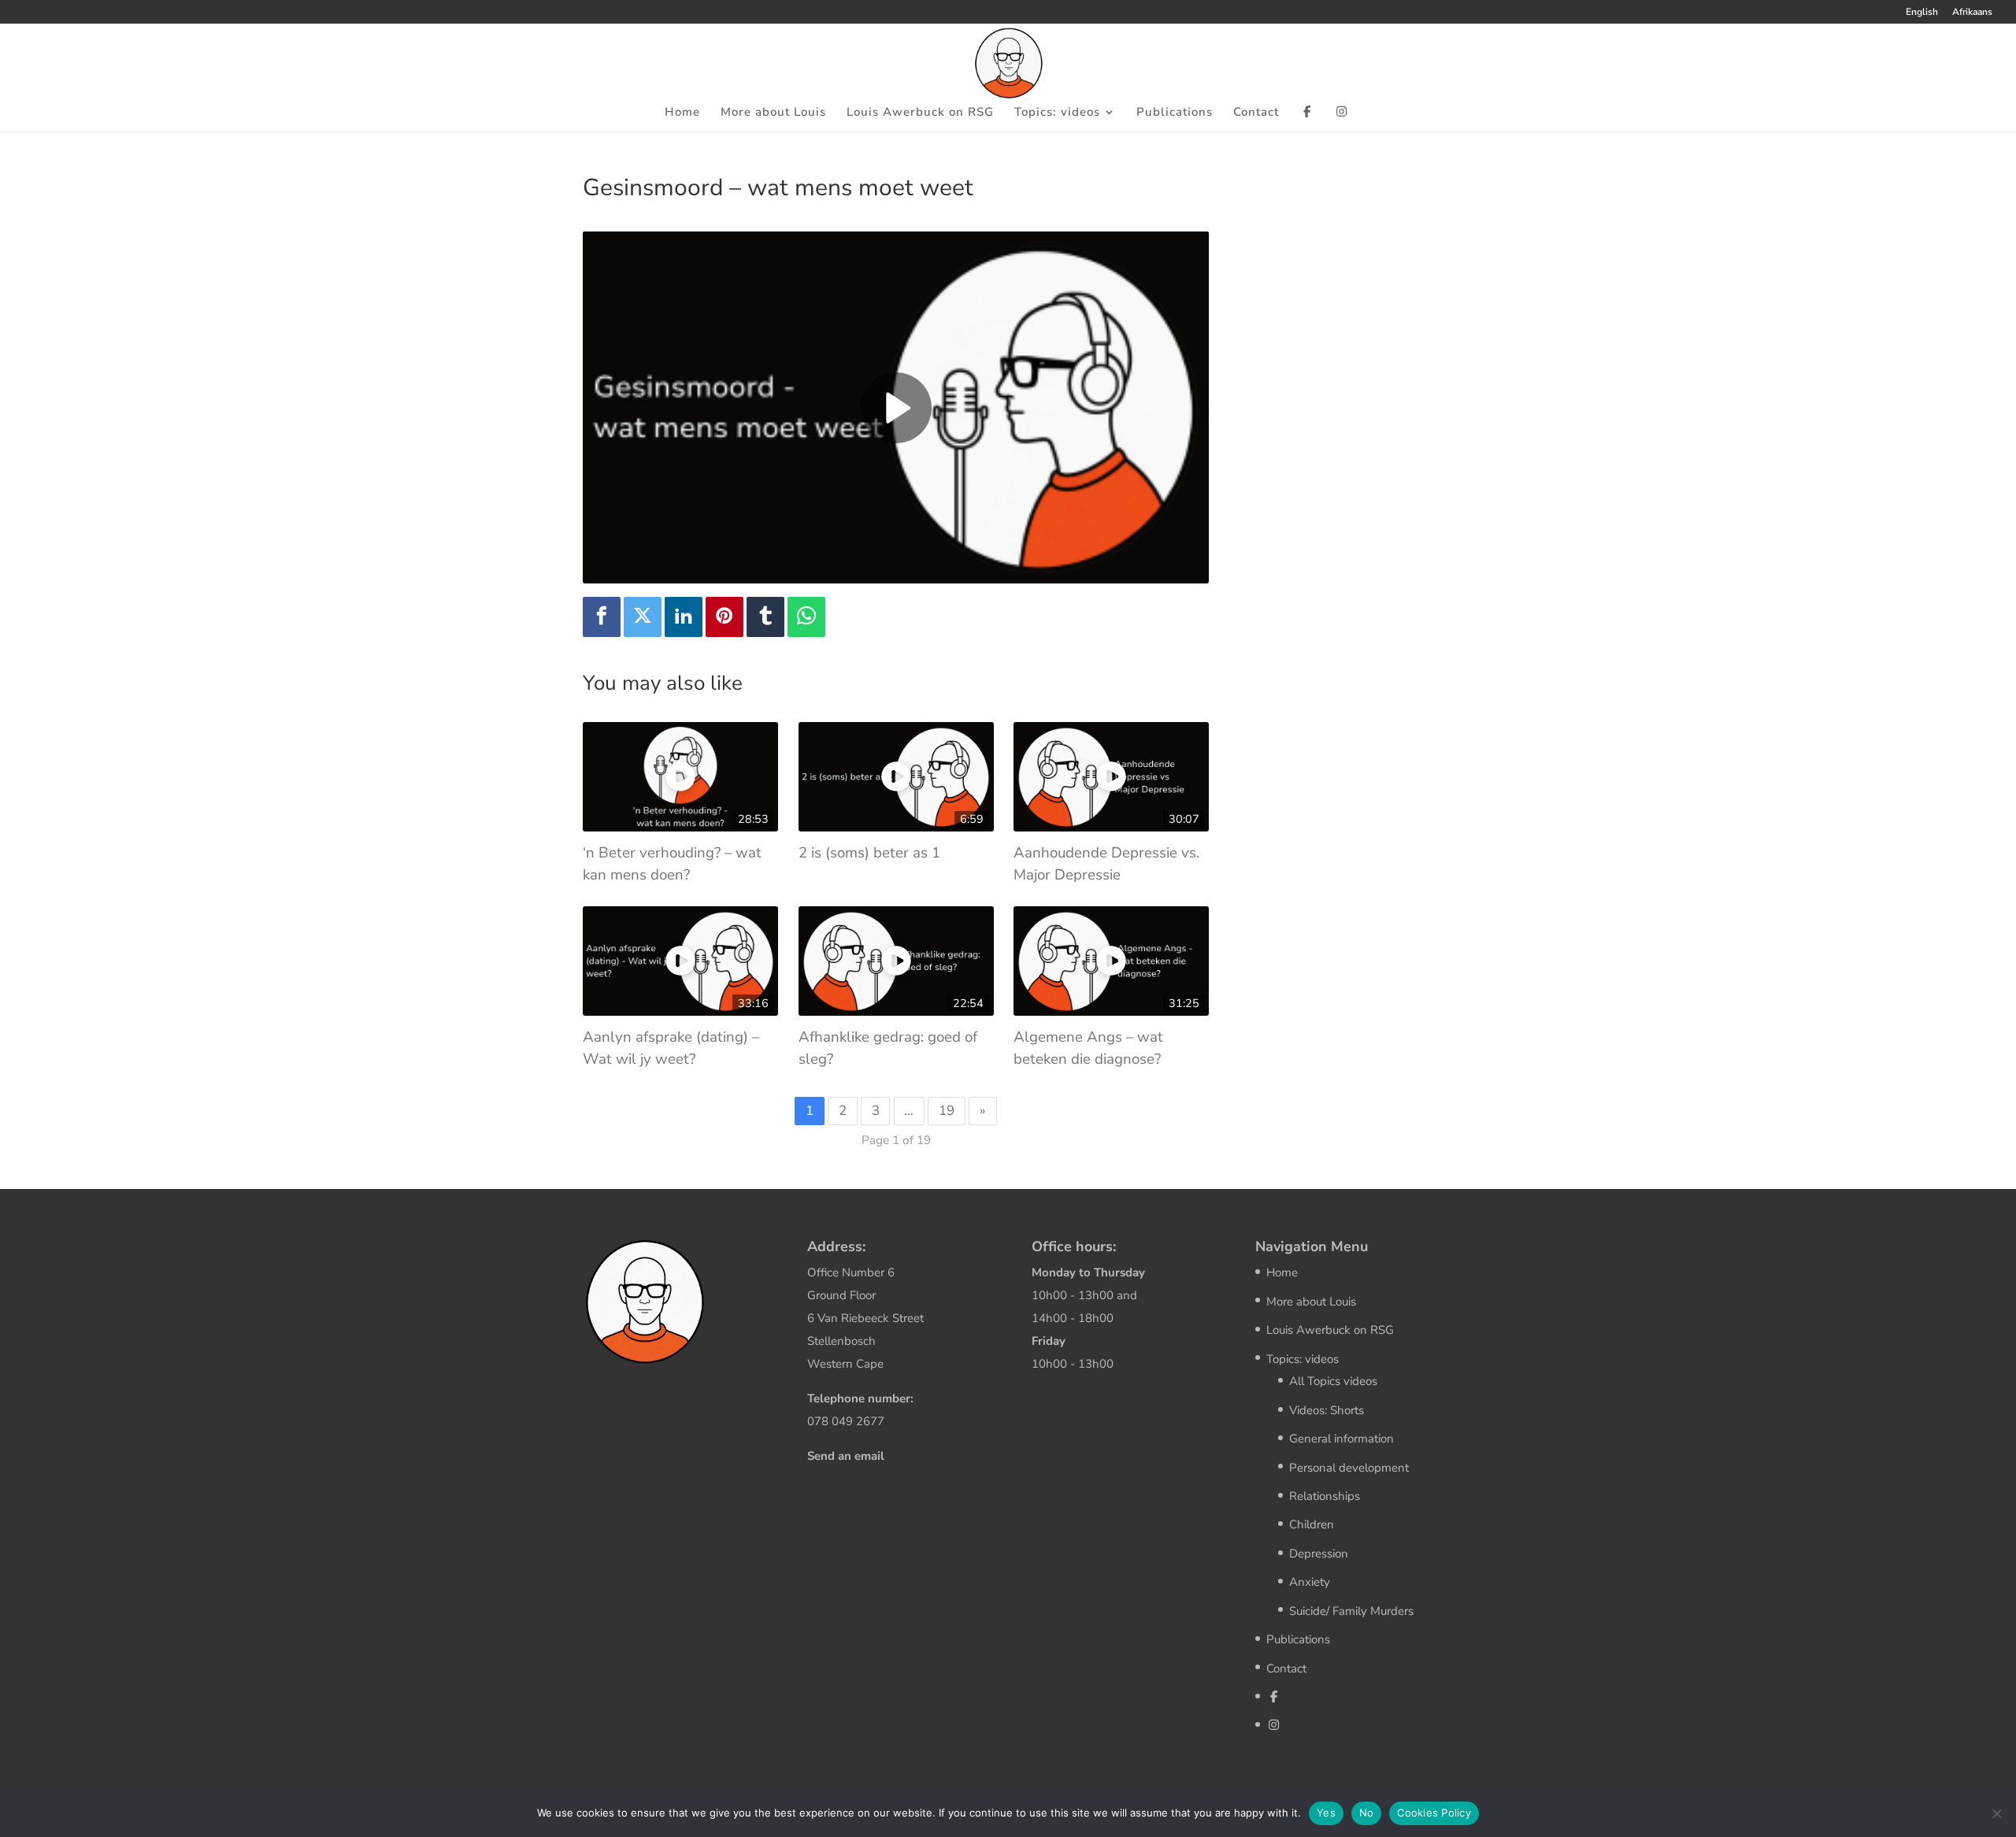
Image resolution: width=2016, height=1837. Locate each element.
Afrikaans (1972, 13)
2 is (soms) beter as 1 (869, 853)
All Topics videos (1333, 1381)
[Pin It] (724, 617)
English (1922, 13)
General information (1342, 1439)
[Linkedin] (684, 617)
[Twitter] (643, 617)
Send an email (846, 1456)
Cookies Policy (1434, 1813)
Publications (1175, 113)
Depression (1319, 1554)
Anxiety (1310, 1582)
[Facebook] (602, 617)
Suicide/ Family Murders (1351, 1611)
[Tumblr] (765, 617)
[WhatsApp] (806, 617)
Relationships (1325, 1496)
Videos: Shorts (1327, 1410)
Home (682, 113)
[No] (1996, 1813)
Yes (1326, 1813)
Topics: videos (1057, 113)
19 (947, 1111)
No (1367, 1813)
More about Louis (773, 113)
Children (1312, 1524)
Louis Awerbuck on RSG (920, 113)
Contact (1256, 113)
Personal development (1349, 1468)
